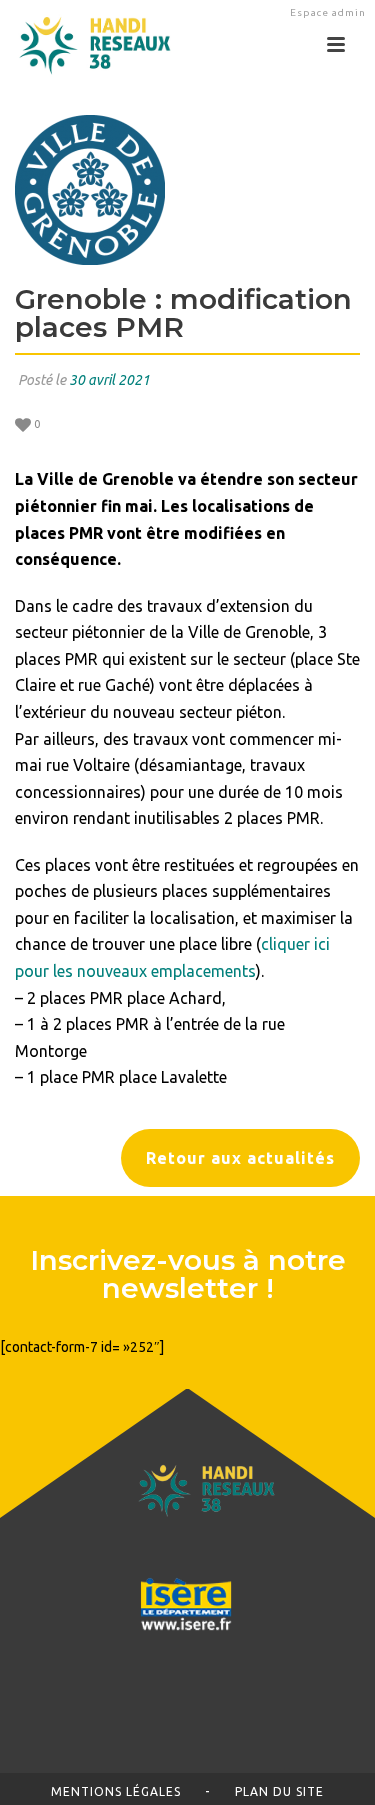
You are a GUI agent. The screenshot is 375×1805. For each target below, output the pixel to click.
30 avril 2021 (109, 380)
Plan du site (279, 1791)
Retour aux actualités (240, 1158)
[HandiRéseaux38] (87, 45)
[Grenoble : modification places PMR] (187, 190)
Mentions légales (116, 1791)
